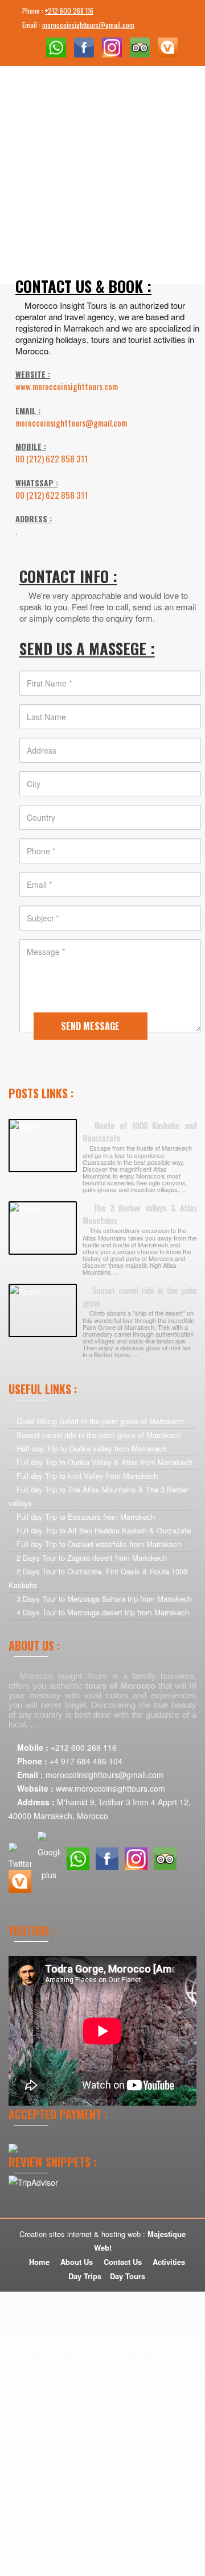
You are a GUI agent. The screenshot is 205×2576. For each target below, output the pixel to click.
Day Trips (85, 2276)
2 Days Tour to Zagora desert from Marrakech (92, 1558)
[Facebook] (84, 46)
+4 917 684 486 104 (86, 1761)
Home (39, 2262)
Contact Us (123, 2262)
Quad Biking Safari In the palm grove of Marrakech (100, 1421)
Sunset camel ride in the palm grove (140, 1297)
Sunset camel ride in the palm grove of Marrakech (99, 1435)
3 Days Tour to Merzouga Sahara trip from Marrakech (104, 1599)
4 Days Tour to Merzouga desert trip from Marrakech (103, 1612)
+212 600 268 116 (69, 11)
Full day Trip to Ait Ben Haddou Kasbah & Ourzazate (104, 1530)
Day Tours (128, 2276)
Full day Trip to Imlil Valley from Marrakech (87, 1476)
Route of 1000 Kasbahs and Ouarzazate (140, 1132)
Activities (169, 2262)
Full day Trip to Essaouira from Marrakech (86, 1517)
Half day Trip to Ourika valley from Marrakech (91, 1448)
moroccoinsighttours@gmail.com (88, 25)
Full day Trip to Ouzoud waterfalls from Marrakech (99, 1544)
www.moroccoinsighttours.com (110, 1788)
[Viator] (168, 46)
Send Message (90, 1026)
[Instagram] (112, 46)
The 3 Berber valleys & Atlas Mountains (140, 1214)
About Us (77, 2262)
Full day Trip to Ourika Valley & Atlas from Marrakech (104, 1462)
